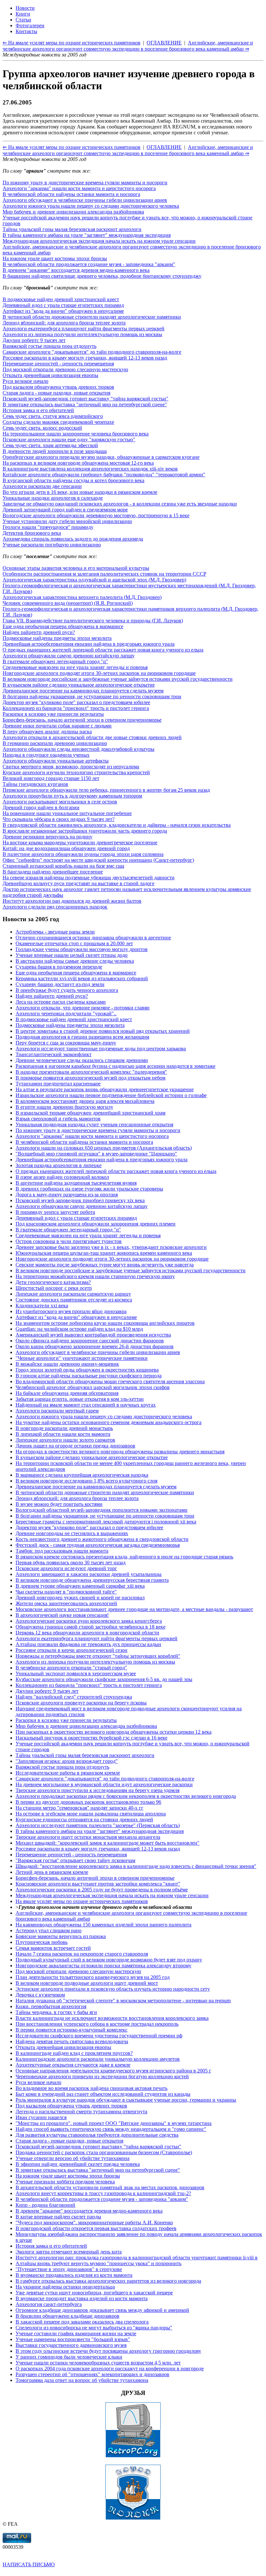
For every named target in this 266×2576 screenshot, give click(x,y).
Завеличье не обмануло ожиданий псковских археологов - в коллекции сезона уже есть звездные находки (120, 504)
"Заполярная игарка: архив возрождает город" (67, 1761)
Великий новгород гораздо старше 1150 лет (51, 778)
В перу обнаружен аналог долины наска (47, 732)
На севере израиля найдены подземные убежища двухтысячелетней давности (89, 878)
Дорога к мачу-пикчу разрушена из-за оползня (67, 1195)
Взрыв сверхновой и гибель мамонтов (58, 1119)
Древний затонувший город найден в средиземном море (65, 510)
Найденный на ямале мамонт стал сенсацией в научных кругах (86, 1405)
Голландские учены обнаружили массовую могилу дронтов (82, 949)
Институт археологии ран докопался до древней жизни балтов (72, 901)
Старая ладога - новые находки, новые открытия (56, 393)
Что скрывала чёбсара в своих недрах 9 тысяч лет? (59, 819)
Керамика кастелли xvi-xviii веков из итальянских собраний (82, 978)
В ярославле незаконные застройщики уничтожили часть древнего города (85, 831)
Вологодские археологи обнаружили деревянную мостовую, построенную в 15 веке (96, 515)
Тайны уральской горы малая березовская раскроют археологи (72, 229)
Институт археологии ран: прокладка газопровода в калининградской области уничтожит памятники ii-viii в (137, 2258)
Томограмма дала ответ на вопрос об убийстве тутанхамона (82, 2380)
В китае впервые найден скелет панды (58, 2217)
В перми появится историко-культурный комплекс (72, 2030)
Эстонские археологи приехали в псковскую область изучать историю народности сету (113, 1989)
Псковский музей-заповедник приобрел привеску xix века (80, 1200)
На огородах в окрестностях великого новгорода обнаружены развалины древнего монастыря (120, 1452)
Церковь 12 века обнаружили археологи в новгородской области (87, 1633)
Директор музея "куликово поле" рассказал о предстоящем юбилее (76, 702)
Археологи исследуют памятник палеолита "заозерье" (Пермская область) (98, 1825)
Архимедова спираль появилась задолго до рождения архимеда (73, 539)
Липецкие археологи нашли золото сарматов (65, 1440)
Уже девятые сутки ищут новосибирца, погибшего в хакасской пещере (94, 2293)
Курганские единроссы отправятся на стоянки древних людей (84, 1819)
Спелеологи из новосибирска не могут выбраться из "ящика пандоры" (94, 2328)
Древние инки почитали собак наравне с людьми (57, 726)
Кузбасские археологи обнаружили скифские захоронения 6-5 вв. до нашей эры (104, 1679)
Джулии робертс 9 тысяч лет (34, 340)
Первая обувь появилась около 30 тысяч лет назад (71, 1563)
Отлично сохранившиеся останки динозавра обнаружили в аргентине (93, 938)
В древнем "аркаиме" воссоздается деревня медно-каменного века (76, 270)
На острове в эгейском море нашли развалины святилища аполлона (91, 1814)
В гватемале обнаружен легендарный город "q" (55, 661)
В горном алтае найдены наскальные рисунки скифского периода (89, 1376)
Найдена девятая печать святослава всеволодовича (72, 2041)
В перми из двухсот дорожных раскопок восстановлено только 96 (88, 1802)
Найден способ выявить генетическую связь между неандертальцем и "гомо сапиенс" (111, 2129)
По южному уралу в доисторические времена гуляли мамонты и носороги (85, 183)
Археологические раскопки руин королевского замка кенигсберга (89, 1621)
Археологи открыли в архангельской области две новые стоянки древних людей (92, 737)
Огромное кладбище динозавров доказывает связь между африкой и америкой (102, 2310)
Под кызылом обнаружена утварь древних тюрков (58, 387)
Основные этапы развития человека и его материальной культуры (76, 568)
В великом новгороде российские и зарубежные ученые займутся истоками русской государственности (118, 679)
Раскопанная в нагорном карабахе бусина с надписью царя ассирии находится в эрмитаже (115, 1066)
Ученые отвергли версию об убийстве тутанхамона (73, 2158)
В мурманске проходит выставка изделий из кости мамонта (82, 2298)
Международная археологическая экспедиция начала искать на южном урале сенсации (99, 241)
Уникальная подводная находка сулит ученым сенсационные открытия (94, 1124)
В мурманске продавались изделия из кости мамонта (74, 2275)
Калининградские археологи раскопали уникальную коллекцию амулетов (98, 2059)
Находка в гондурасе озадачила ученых (46, 755)
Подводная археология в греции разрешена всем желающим (82, 1037)
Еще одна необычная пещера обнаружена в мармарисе (63, 626)
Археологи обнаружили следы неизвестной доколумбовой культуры (79, 749)
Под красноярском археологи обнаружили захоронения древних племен (96, 1224)
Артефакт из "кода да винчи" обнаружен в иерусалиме (63, 311)
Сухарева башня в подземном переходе (59, 967)
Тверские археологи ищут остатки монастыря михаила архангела (88, 1837)
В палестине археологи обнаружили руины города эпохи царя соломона (83, 854)
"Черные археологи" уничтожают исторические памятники (82, 1358)
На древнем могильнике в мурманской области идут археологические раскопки (104, 1784)
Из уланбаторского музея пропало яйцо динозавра (71, 1311)
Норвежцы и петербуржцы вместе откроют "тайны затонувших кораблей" (98, 1656)
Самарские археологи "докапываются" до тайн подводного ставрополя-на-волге (92, 352)
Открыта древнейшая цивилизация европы (50, 375)
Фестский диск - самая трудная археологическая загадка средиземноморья (98, 1545)
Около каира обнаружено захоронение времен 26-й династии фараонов (95, 1346)
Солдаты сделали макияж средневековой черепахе (58, 422)
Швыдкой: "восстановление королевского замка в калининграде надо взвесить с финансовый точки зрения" (136, 1866)
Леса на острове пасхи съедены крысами (61, 1002)
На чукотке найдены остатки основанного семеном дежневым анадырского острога (109, 1422)
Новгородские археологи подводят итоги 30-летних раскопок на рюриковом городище (99, 673)
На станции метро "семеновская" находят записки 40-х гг (79, 1808)
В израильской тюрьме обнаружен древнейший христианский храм (91, 1113)
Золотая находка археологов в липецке (59, 1165)
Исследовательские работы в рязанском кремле (68, 1773)
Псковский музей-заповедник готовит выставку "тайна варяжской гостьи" (85, 399)
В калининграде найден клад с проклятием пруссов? (74, 2053)
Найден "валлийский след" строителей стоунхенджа (74, 1697)
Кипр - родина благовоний (45, 2205)
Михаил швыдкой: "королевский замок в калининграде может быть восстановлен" (108, 1843)
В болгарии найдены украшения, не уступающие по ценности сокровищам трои (92, 696)
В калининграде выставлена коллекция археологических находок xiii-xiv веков (90, 469)
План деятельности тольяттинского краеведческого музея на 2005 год (93, 1977)
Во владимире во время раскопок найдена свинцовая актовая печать (91, 2088)
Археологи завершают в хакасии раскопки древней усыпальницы (89, 1574)
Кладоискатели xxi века (42, 1306)
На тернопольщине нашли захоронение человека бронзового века (76, 434)
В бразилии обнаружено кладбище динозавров (67, 2316)
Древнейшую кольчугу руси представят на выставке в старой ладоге (79, 883)
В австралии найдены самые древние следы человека (75, 961)
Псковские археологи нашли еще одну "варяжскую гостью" (69, 440)
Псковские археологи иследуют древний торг (66, 1568)
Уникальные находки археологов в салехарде (53, 498)
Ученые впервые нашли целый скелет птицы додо (72, 955)
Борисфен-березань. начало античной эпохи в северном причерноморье (82, 720)
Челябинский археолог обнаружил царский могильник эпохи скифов (93, 1387)
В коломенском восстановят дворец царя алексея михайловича (85, 1101)
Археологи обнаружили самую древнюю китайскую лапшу (69, 656)
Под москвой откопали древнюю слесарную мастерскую (65, 369)
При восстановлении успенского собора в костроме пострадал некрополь (97, 2024)
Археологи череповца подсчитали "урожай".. (66, 1013)
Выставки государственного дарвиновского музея (71, 2345)
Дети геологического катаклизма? (53, 1282)
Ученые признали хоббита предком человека (65, 2182)
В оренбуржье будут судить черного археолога (67, 990)
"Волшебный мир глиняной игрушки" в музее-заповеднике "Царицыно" (96, 1154)
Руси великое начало (25, 381)
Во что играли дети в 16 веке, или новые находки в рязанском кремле (80, 492)
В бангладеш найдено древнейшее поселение (53, 872)
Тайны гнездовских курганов (35, 784)
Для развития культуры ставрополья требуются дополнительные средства (97, 2135)
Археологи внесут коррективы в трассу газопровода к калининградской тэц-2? (103, 2193)
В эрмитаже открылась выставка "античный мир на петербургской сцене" (85, 404)
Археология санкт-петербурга (49, 2304)
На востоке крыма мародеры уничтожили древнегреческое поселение (80, 842)
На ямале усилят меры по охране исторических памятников (82, 1901)
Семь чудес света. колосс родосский (42, 428)
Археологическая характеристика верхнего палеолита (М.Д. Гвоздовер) (82, 597)
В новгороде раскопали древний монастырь (64, 1428)
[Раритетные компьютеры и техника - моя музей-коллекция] (133, 2456)
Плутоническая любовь (42, 1942)
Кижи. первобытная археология (51, 2006)
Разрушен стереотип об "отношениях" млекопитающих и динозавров (92, 2374)
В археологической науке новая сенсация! (62, 1615)
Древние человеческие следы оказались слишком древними (82, 1060)
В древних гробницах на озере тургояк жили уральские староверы (89, 1189)
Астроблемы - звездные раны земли (55, 932)
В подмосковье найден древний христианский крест (61, 299)
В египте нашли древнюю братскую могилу (64, 1107)
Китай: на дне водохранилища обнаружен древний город (66, 848)
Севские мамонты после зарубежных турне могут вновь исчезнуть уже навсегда (105, 1265)
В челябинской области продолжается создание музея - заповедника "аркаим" (89, 264)
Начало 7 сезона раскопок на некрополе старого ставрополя (82, 1954)
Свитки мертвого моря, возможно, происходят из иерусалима (71, 767)
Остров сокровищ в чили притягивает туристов (69, 1241)
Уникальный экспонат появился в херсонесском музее (76, 1673)
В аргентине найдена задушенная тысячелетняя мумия (76, 1183)
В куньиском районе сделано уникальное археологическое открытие (79, 685)
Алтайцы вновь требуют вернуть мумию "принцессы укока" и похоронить (98, 2263)
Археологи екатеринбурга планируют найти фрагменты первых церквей (84, 329)
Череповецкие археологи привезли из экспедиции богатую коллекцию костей (102, 2076)
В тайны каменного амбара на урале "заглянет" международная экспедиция (87, 235)
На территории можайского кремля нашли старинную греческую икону (95, 1276)
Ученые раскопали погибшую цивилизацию (52, 545)
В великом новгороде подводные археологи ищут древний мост (87, 1983)
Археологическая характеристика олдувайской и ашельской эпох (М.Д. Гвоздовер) (94, 580)
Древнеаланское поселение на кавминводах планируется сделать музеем (83, 691)
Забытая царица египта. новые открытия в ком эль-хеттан (80, 1399)
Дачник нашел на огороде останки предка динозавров (75, 1446)
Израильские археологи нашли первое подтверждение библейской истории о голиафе (111, 1095)
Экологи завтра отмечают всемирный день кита (69, 2252)
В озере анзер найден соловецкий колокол (62, 1177)
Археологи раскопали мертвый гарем (57, 1411)
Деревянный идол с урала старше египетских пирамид (63, 305)
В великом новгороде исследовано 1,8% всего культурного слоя (86, 1481)
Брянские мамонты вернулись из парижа (61, 1936)
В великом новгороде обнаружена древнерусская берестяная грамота (92, 1580)
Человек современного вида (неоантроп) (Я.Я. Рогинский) (68, 603)
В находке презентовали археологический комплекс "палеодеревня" (91, 1072)
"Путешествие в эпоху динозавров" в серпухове (69, 2269)
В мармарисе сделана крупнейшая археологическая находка (82, 1475)
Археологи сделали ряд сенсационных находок (55, 907)
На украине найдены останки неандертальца (65, 2287)
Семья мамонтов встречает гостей (53, 1948)
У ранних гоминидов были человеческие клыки (69, 2357)
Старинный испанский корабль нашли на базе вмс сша (63, 866)
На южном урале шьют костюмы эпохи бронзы (55, 258)
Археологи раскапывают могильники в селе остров (60, 802)
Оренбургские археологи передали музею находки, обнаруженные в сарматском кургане (101, 457)
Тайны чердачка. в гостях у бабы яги (56, 2012)
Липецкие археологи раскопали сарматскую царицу (73, 1294)
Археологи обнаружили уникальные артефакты (56, 761)
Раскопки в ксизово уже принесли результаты (53, 714)
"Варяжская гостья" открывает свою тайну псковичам (75, 1860)
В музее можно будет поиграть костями (59, 1504)
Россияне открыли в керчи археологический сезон (72, 1650)
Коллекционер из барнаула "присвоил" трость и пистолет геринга (76, 708)
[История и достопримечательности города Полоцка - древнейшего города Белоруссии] (133, 2518)
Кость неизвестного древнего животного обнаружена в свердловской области (102, 1539)
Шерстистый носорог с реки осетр (54, 1288)
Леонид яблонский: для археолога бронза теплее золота (64, 323)
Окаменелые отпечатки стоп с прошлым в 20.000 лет (74, 943)
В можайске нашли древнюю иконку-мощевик (67, 1364)
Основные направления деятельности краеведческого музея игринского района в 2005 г (113, 2071)
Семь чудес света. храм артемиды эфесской (50, 445)
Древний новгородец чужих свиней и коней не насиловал (80, 1598)
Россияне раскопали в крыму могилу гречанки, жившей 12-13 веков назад (85, 358)
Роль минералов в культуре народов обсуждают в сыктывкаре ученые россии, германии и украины (126, 2100)
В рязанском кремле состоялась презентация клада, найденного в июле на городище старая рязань (124, 1557)
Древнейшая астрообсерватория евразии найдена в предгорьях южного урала (89, 644)
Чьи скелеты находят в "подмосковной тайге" (66, 1592)
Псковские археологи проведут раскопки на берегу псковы (81, 1703)
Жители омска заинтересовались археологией (66, 1603)
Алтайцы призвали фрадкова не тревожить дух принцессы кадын (88, 1644)
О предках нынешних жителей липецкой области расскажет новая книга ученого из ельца (103, 650)
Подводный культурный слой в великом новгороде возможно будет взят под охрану (109, 1960)
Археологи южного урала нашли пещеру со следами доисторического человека (91, 206)
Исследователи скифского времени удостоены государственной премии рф (99, 2036)
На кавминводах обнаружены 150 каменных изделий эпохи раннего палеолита (103, 1925)
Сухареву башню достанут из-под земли (60, 984)
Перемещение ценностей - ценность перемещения (58, 364)
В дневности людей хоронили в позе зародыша (55, 451)
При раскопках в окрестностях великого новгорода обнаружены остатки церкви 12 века (114, 1732)
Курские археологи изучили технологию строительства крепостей (76, 772)
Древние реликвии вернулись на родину (48, 837)
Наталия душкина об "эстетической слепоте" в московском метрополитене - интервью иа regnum (123, 2001)
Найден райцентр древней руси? (39, 632)
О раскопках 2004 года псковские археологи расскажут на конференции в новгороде (110, 2368)
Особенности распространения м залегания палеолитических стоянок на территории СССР (104, 574)
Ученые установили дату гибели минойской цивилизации (67, 521)
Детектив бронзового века (32, 533)
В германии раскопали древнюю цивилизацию (55, 743)
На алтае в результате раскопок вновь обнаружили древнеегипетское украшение (105, 1089)
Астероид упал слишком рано (48, 1930)
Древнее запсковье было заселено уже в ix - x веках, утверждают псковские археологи (111, 1247)
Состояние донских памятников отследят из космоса (74, 1300)
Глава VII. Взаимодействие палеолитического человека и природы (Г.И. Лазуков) (93, 621)
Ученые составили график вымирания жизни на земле (76, 2333)
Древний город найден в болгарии (41, 807)
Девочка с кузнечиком (40, 1995)
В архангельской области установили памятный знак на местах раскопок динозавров (110, 2187)
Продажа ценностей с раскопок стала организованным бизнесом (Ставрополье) (104, 2152)
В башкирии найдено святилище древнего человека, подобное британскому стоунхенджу (102, 276)
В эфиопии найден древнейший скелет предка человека (78, 2164)
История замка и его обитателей (38, 410)
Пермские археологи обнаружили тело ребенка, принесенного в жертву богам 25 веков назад (106, 790)
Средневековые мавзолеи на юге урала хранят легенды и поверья (75, 667)
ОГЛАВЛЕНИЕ (164, 147)
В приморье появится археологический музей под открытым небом (91, 1078)
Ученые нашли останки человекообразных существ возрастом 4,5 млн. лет (98, 2363)
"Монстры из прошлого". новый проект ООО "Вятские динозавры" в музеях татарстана (114, 2123)
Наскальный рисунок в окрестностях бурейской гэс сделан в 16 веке (91, 1738)
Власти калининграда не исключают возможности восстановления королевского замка (112, 2018)
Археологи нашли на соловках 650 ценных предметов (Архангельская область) (104, 1148)
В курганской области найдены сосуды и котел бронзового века (73, 480)
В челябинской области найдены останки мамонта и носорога (71, 194)
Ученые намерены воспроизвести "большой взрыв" (73, 2339)
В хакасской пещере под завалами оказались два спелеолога (82, 2322)
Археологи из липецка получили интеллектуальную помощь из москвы (82, 334)
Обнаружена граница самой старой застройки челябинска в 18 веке (91, 1627)
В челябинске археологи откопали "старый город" (71, 1668)
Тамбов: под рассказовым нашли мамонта (62, 1551)
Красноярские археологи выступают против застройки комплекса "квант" (98, 1884)
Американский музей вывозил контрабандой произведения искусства (93, 1335)
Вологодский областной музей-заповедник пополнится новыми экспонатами (102, 1510)
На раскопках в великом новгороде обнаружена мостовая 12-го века (78, 463)
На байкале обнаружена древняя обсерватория (67, 1393)
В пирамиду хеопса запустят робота (55, 1212)
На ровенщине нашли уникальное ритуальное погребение (67, 813)
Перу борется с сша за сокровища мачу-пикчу (66, 1043)
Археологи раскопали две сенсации (42, 486)
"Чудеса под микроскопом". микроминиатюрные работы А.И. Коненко (94, 2222)
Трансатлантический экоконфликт (54, 1054)
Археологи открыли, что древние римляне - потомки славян (83, 1008)
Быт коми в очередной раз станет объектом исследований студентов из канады (103, 2094)
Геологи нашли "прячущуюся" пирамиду (48, 527)
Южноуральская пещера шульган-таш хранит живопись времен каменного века (104, 1253)
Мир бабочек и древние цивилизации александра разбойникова (73, 212)
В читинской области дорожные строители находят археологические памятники (92, 317)
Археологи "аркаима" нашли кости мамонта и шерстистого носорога (79, 188)
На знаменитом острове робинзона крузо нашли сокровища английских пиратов (105, 1323)
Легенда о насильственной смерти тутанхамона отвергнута (81, 2112)
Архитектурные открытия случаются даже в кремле (73, 2065)
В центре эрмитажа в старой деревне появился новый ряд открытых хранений (103, 1031)
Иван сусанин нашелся (41, 2117)
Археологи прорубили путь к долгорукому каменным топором (72, 796)
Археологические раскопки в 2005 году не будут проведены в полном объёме (102, 1890)
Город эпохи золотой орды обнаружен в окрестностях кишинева (87, 1370)
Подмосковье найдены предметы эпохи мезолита (57, 638)
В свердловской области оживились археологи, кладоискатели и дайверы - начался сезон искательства (117, 825)
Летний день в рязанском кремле (52, 1872)
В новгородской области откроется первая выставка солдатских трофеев (96, 2228)
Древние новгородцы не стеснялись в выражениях (72, 1533)
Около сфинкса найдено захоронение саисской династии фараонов (90, 1341)
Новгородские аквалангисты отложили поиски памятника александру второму (103, 1966)
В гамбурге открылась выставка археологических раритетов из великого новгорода (108, 2281)
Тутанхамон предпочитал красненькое (58, 1084)
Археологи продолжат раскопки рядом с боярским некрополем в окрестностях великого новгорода (126, 1796)
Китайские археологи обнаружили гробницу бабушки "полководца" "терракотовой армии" (104, 475)
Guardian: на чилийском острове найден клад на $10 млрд (79, 1329)
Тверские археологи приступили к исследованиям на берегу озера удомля (97, 1790)
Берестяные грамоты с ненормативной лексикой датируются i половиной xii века (106, 1522)
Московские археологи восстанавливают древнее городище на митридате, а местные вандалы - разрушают (134, 1609)
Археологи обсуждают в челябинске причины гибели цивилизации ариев (85, 200)
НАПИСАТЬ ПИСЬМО (29, 2564)
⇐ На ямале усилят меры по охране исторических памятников (72, 147)
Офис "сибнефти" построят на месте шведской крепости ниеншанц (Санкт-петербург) (98, 860)
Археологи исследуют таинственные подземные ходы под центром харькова (101, 1049)
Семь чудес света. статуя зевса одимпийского (53, 416)
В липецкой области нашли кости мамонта (63, 1434)
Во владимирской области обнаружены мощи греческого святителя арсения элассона (110, 1381)
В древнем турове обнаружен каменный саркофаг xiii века (80, 1586)
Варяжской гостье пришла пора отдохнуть (49, 346)
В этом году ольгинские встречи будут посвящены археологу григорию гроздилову (108, 2351)
